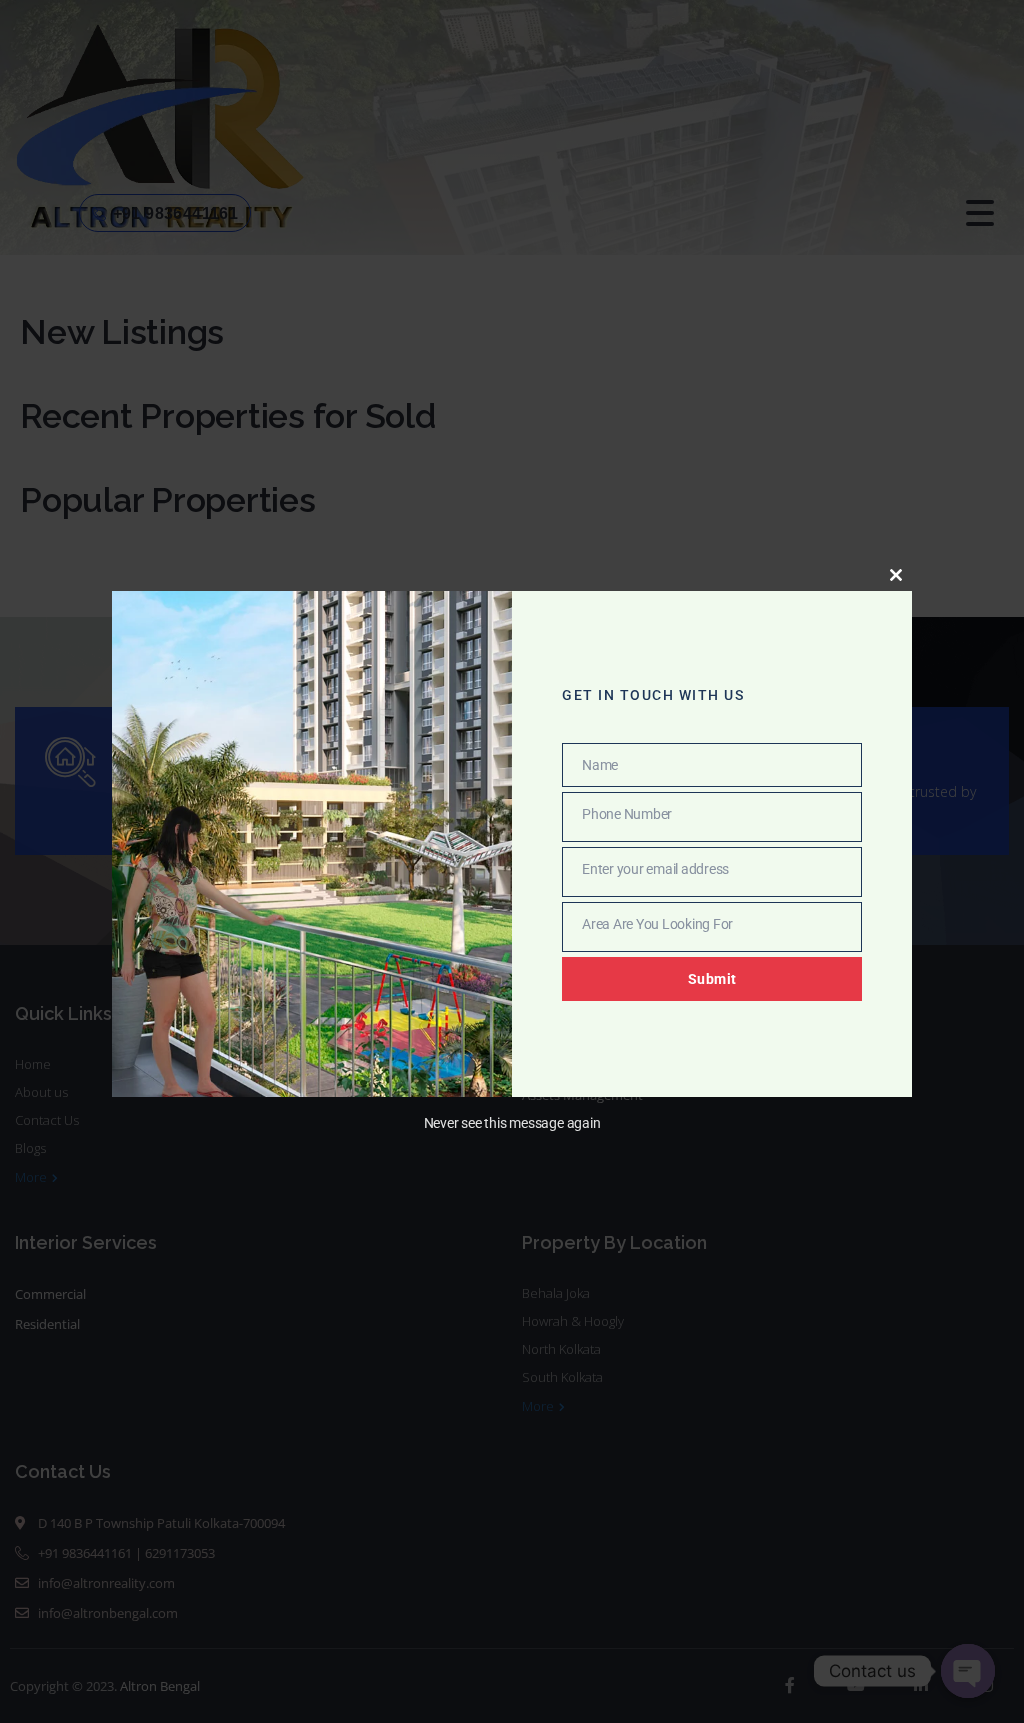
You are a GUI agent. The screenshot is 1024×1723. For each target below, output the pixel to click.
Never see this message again (512, 1123)
